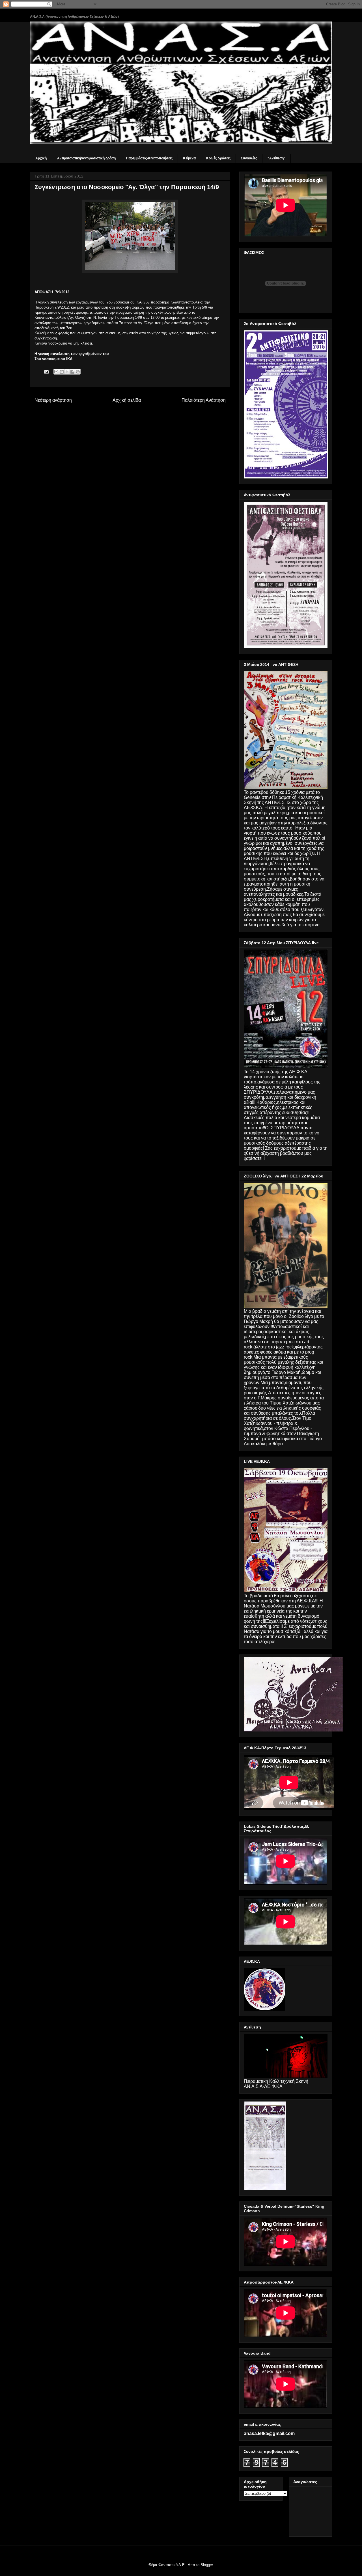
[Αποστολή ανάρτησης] (46, 372)
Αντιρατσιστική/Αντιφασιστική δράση (86, 158)
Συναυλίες (249, 158)
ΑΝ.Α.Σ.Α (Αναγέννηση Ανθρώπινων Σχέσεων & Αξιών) (74, 17)
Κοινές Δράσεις (218, 158)
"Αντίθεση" (276, 158)
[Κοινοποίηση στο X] (67, 372)
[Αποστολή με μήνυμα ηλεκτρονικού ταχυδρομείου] (56, 372)
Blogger (207, 2565)
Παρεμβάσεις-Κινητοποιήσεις (149, 158)
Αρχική (41, 158)
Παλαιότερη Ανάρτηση (204, 400)
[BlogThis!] (62, 372)
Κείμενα (189, 158)
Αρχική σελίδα (127, 400)
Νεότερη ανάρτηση (53, 400)
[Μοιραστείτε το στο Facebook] (72, 372)
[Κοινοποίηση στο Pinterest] (78, 372)
